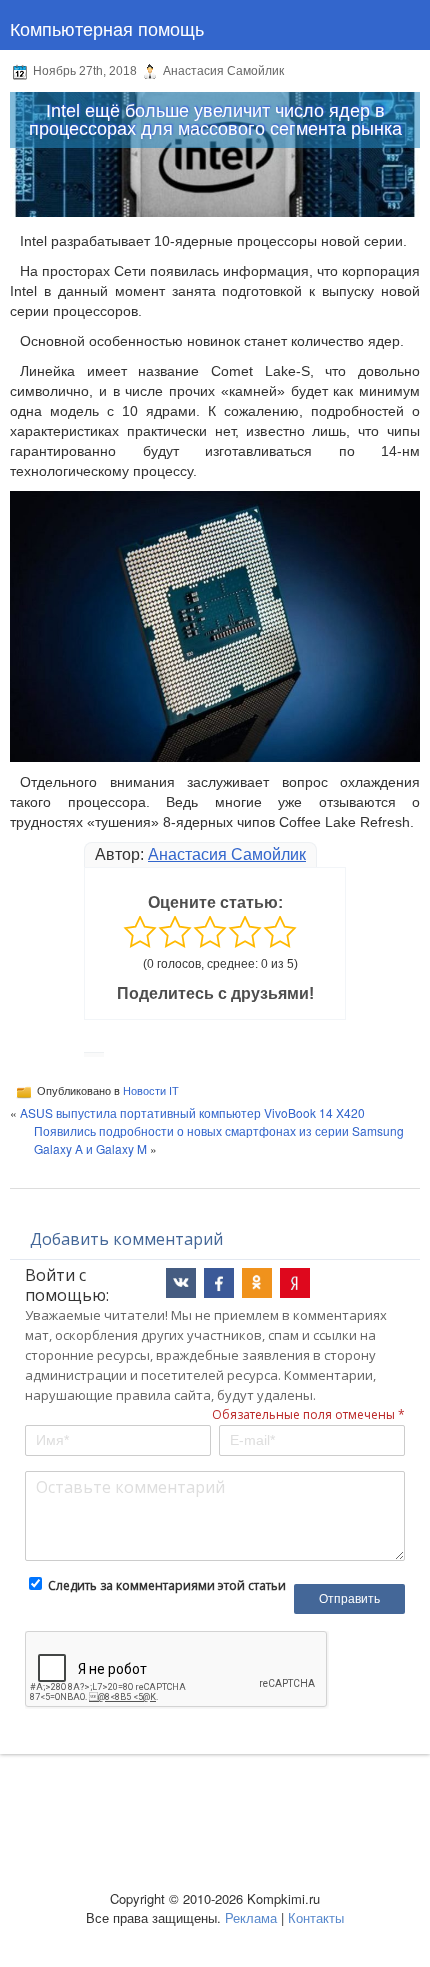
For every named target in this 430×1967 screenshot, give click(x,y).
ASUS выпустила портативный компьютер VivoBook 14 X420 (192, 1112)
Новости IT (151, 1091)
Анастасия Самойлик (227, 854)
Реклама (251, 1917)
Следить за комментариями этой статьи (167, 1585)
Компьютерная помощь (107, 28)
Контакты (316, 1917)
